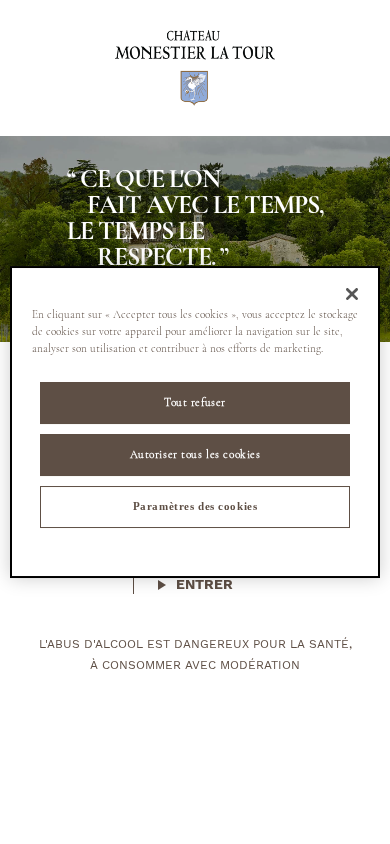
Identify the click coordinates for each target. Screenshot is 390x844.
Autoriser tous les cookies (195, 454)
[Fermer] (352, 294)
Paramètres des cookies (195, 506)
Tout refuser (195, 402)
